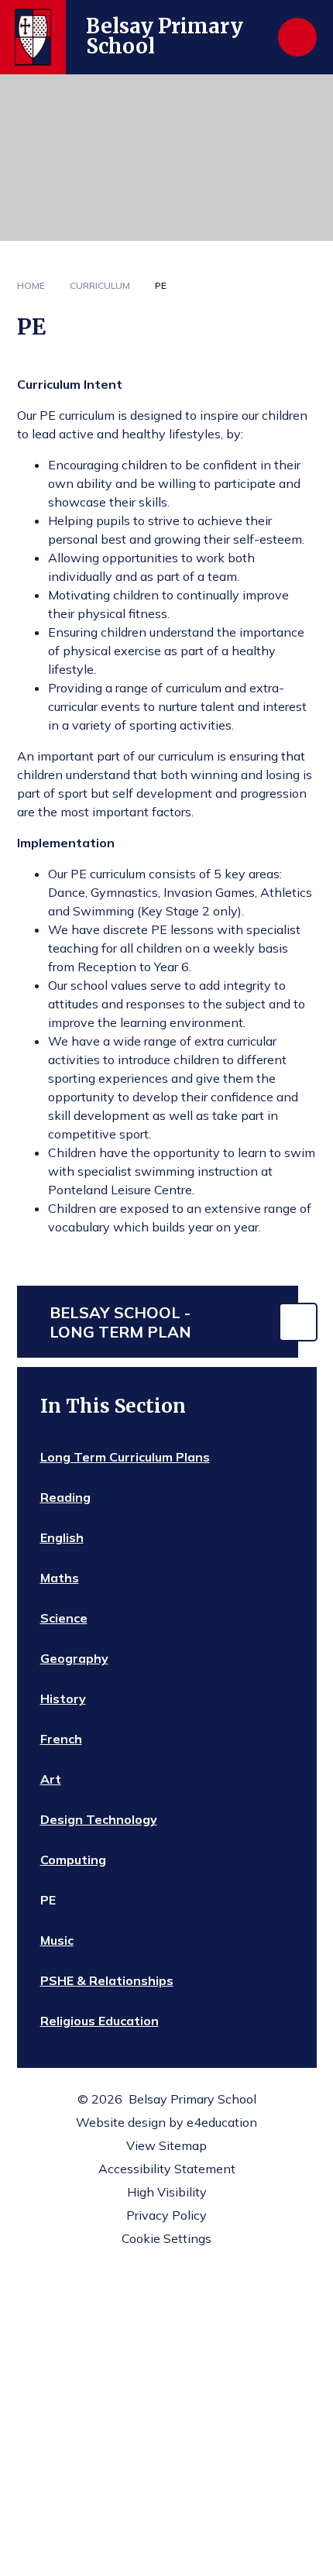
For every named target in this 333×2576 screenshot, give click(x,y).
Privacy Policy (166, 2215)
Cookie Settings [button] (166, 2238)
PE (161, 285)
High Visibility (167, 2192)
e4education (222, 2122)
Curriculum (100, 285)
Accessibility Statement (167, 2169)
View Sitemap (166, 2145)
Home (31, 285)
